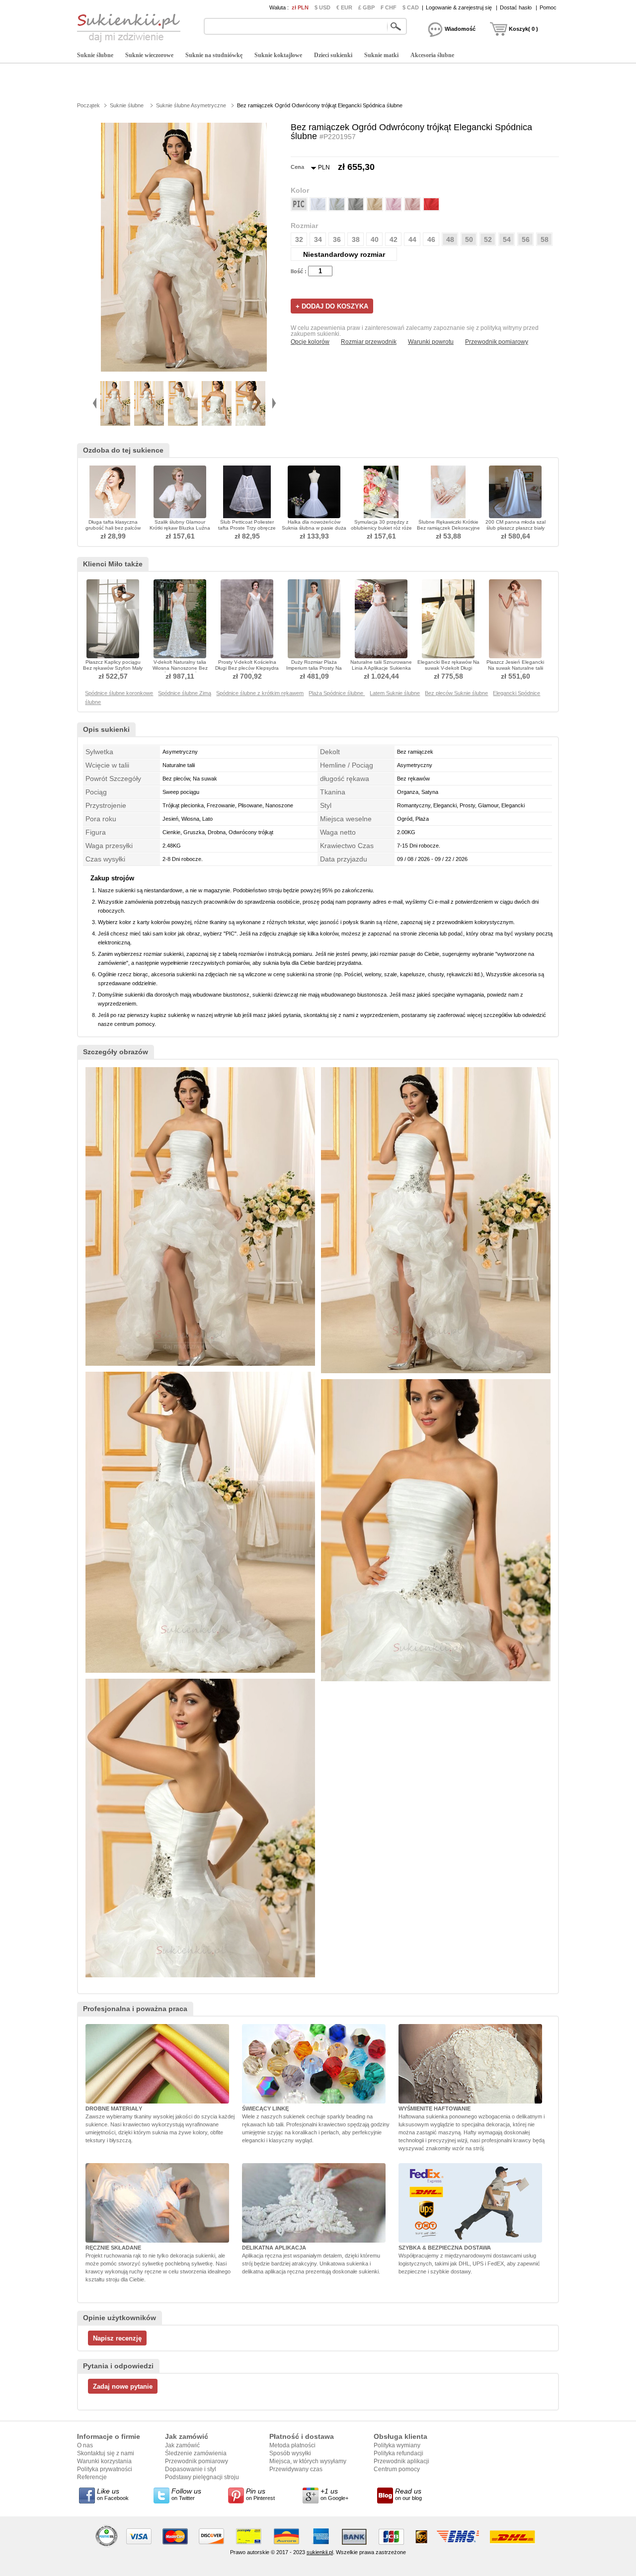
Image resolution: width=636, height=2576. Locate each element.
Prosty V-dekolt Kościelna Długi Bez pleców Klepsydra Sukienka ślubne (247, 668)
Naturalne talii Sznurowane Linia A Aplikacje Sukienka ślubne (381, 668)
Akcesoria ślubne (432, 55)
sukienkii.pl (320, 2552)
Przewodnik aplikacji (401, 2461)
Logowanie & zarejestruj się (459, 7)
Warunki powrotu (431, 342)
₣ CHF (389, 7)
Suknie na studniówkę (214, 55)
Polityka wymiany (397, 2445)
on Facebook (113, 2494)
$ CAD (411, 7)
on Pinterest (260, 2494)
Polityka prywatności (105, 2469)
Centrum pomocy (397, 2469)
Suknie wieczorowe (149, 55)
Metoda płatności (292, 2445)
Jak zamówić (182, 2445)
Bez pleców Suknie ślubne (456, 693)
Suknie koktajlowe (278, 55)
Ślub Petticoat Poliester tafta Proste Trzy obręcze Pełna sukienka (247, 528)
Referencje (92, 2477)
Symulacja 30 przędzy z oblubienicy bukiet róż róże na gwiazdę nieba (381, 528)
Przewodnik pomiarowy (497, 342)
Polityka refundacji (398, 2453)
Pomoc (548, 7)
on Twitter (186, 2494)
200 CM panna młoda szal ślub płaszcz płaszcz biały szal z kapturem (516, 528)
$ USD (322, 7)
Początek (88, 105)
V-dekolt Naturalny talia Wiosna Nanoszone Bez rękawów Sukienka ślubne (180, 668)
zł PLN (300, 7)
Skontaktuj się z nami (106, 2453)
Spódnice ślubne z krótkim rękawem (260, 693)
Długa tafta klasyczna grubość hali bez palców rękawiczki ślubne (113, 528)
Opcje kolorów (310, 342)
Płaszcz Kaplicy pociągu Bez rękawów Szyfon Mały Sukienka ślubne (113, 668)
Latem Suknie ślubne (395, 693)
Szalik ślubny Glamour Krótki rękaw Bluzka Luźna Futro (180, 528)
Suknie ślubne (95, 55)
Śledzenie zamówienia (196, 2453)
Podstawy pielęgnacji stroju (202, 2477)
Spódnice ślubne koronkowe (119, 693)
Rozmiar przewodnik (369, 342)
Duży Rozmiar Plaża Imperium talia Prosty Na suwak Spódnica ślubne (314, 668)
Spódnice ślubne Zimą (185, 693)
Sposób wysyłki (290, 2453)
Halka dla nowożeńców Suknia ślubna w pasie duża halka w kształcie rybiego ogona (314, 531)
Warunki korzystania (104, 2461)
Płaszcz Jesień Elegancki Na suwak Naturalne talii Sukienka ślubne (515, 668)
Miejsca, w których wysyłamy (308, 2461)
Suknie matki (381, 55)
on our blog (408, 2494)
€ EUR (344, 7)
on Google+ (334, 2494)
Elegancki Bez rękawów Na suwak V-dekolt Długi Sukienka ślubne (448, 668)
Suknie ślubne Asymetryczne (191, 105)
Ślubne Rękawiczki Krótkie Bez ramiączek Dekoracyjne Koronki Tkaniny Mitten (448, 528)
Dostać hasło (516, 7)
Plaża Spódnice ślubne (337, 693)
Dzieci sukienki (333, 55)
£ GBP (366, 7)
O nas (85, 2445)
